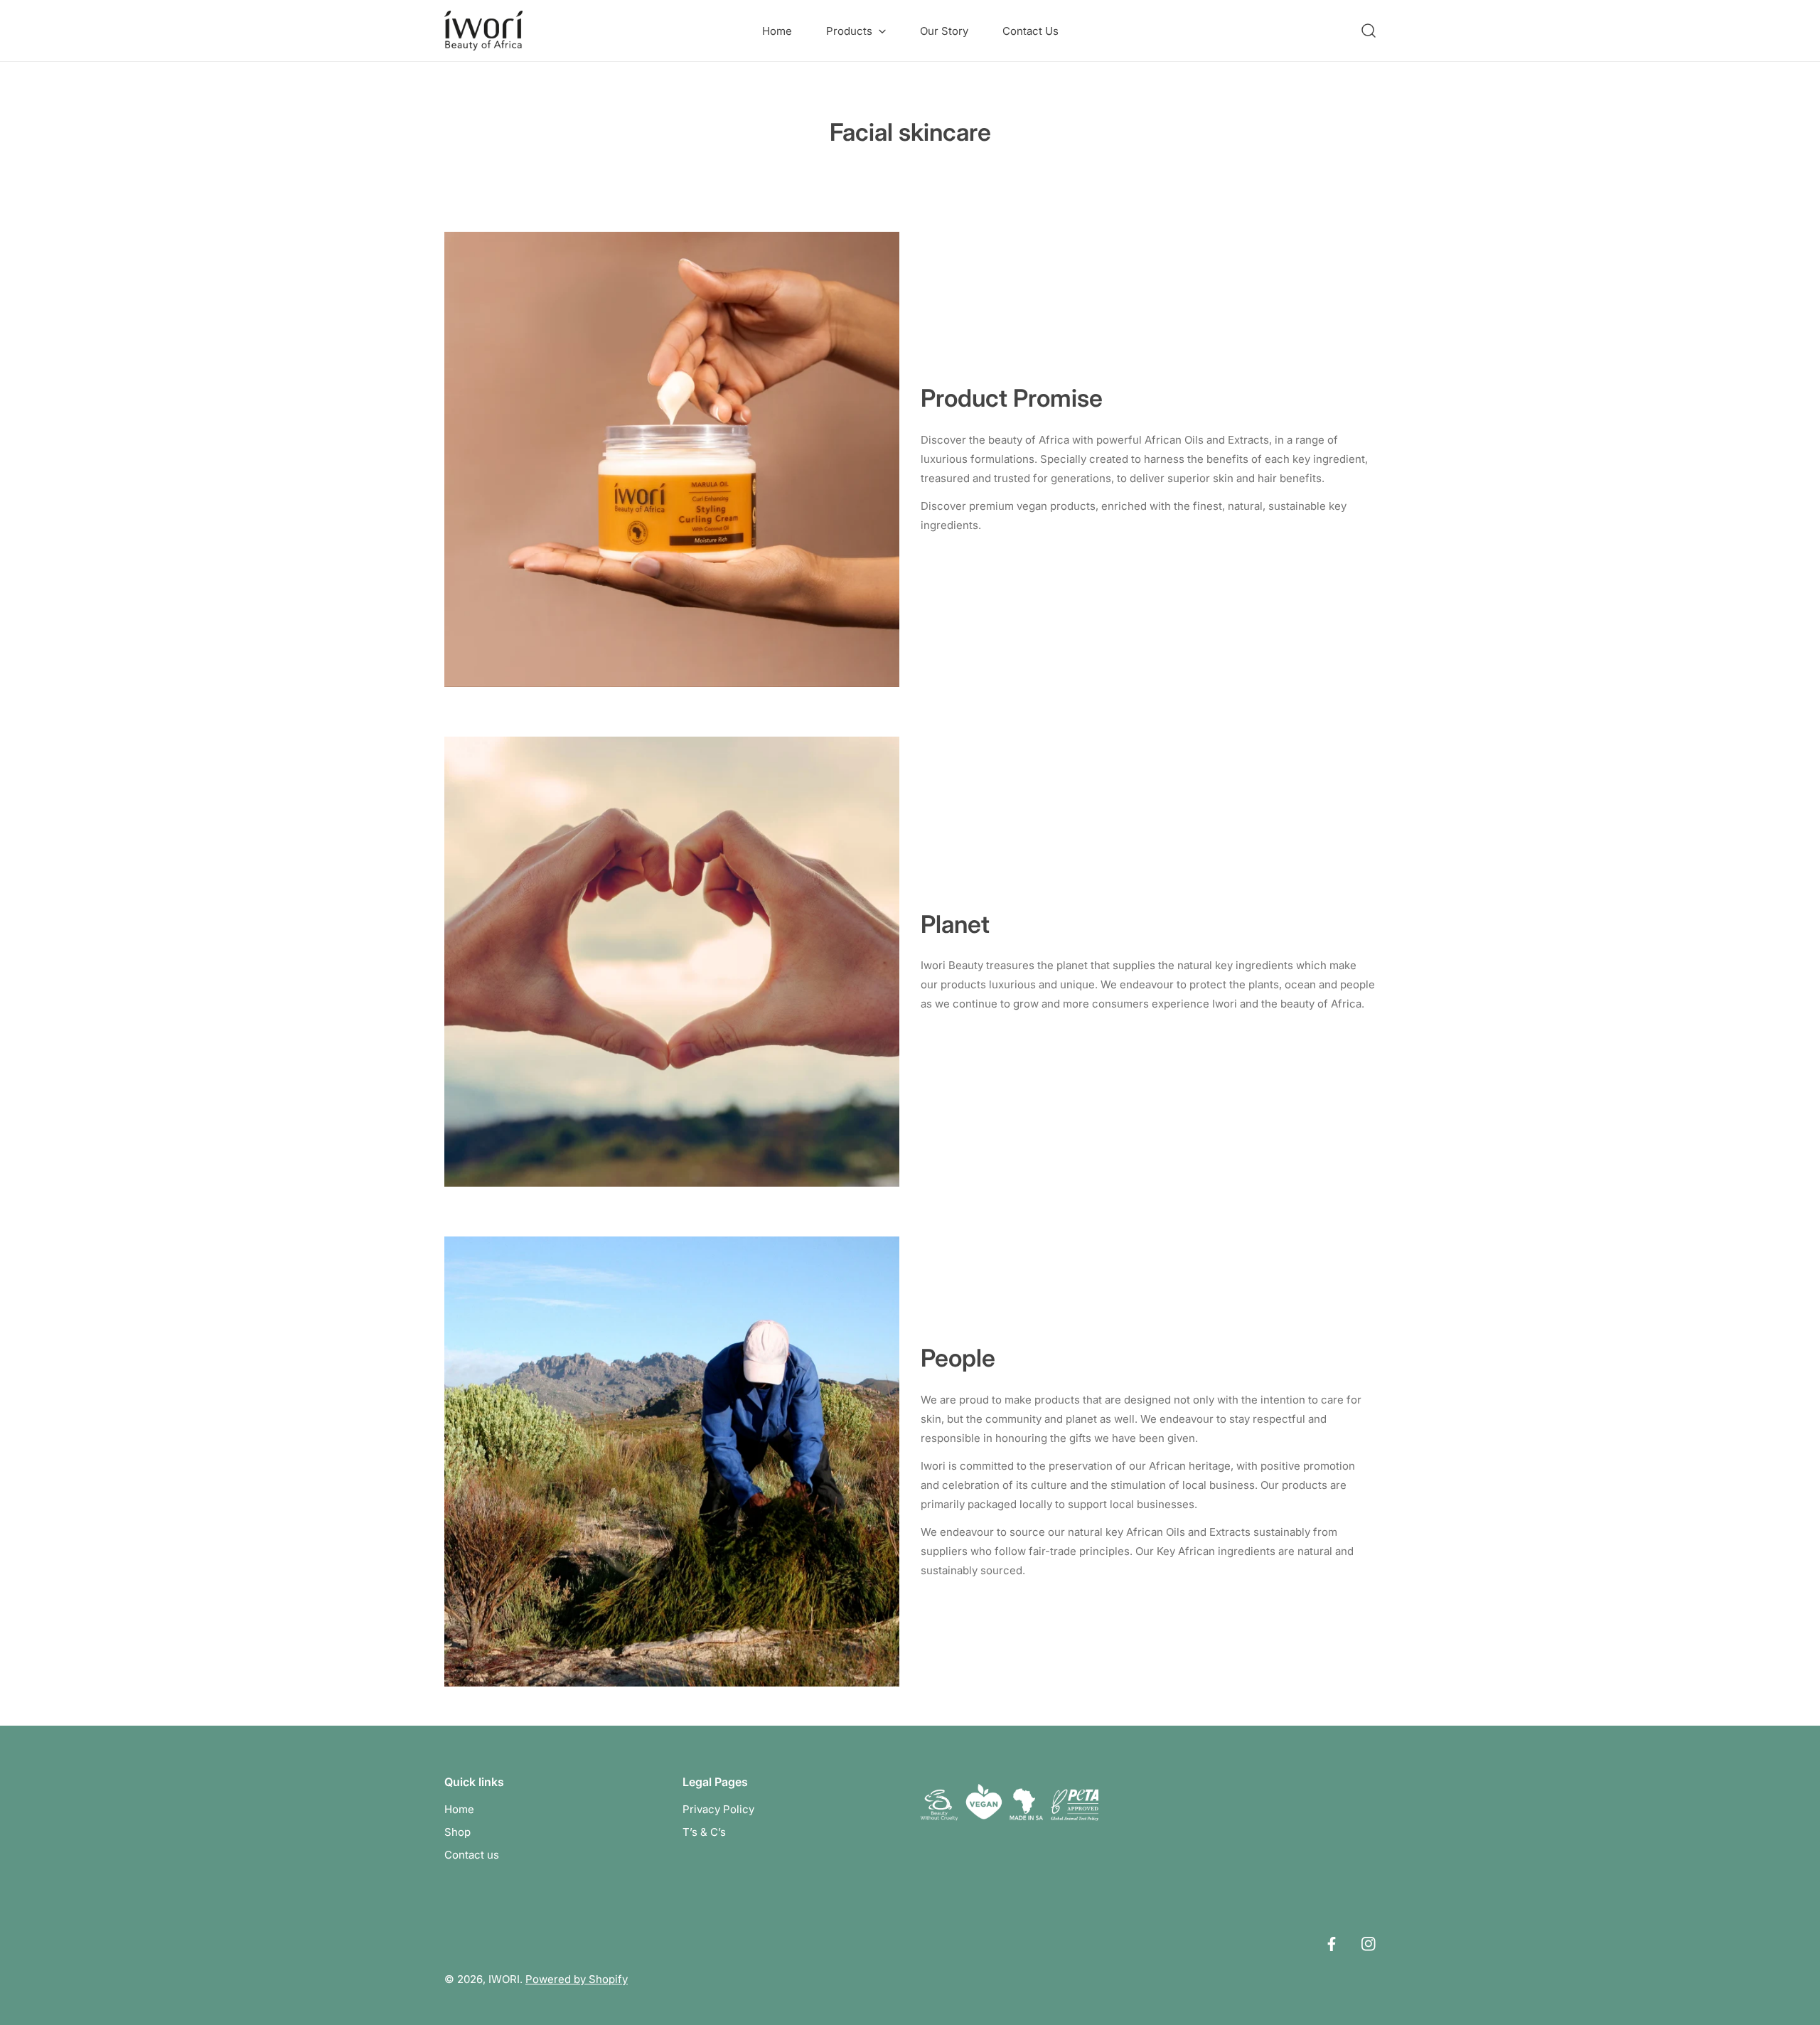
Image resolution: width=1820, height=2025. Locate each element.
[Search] (1369, 31)
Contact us (472, 1855)
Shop (457, 1832)
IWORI (504, 1979)
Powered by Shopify (577, 1979)
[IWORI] (483, 31)
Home (459, 1809)
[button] (856, 31)
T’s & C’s (704, 1832)
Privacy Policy (718, 1809)
